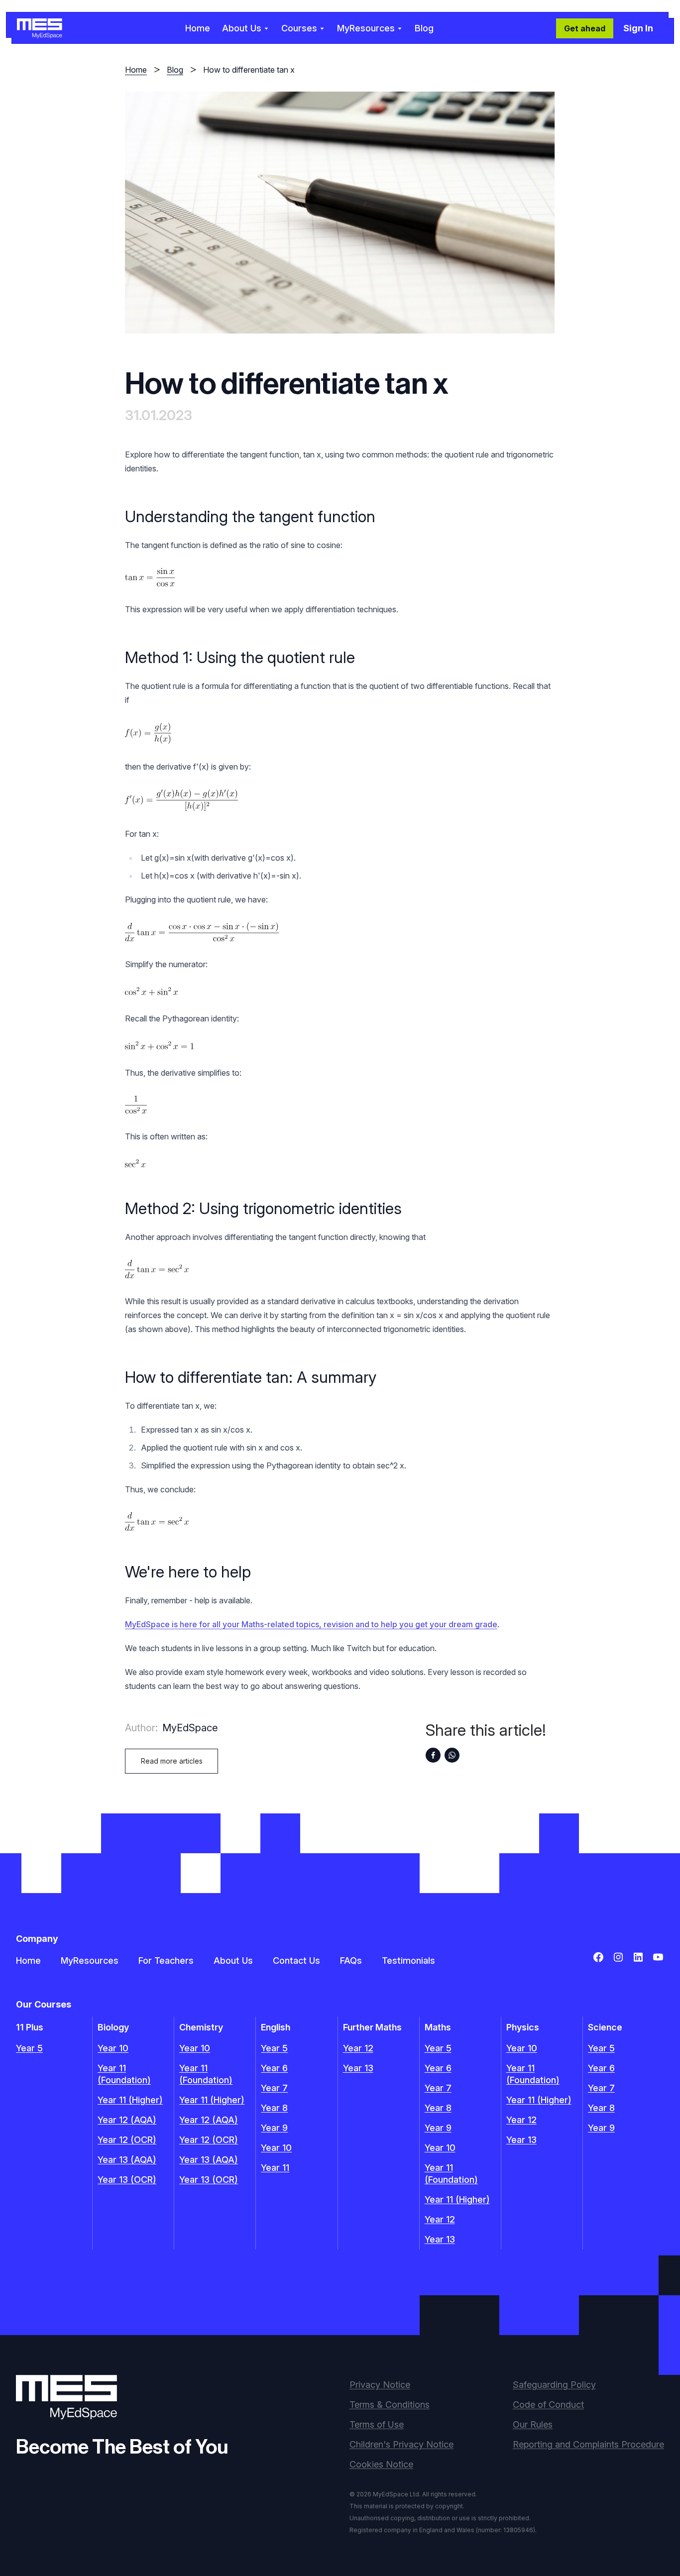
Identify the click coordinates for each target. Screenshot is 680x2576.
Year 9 (274, 2128)
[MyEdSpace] (40, 28)
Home (198, 28)
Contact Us (296, 1960)
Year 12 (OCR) (127, 2140)
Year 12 (358, 2048)
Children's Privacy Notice (401, 2444)
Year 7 (274, 2088)
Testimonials (408, 1960)
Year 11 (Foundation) (124, 2074)
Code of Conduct (548, 2405)
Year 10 (113, 2048)
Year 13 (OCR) (127, 2180)
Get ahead (585, 28)
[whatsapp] (452, 1755)
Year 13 (358, 2068)
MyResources (90, 1960)
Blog (424, 28)
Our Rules (533, 2424)
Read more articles (172, 1761)
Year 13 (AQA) (127, 2160)
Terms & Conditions (390, 2405)
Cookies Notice (381, 2464)
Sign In (638, 28)
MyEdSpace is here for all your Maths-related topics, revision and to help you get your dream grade (311, 1624)
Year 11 (275, 2168)
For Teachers (166, 1960)
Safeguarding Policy (554, 2385)
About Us (233, 1960)
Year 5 (29, 2048)
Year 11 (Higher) (130, 2100)
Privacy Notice (380, 2385)
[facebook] (433, 1755)
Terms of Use (377, 2424)
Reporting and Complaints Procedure (588, 2444)
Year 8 (274, 2108)
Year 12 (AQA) (127, 2120)
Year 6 (274, 2068)
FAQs (351, 1960)
